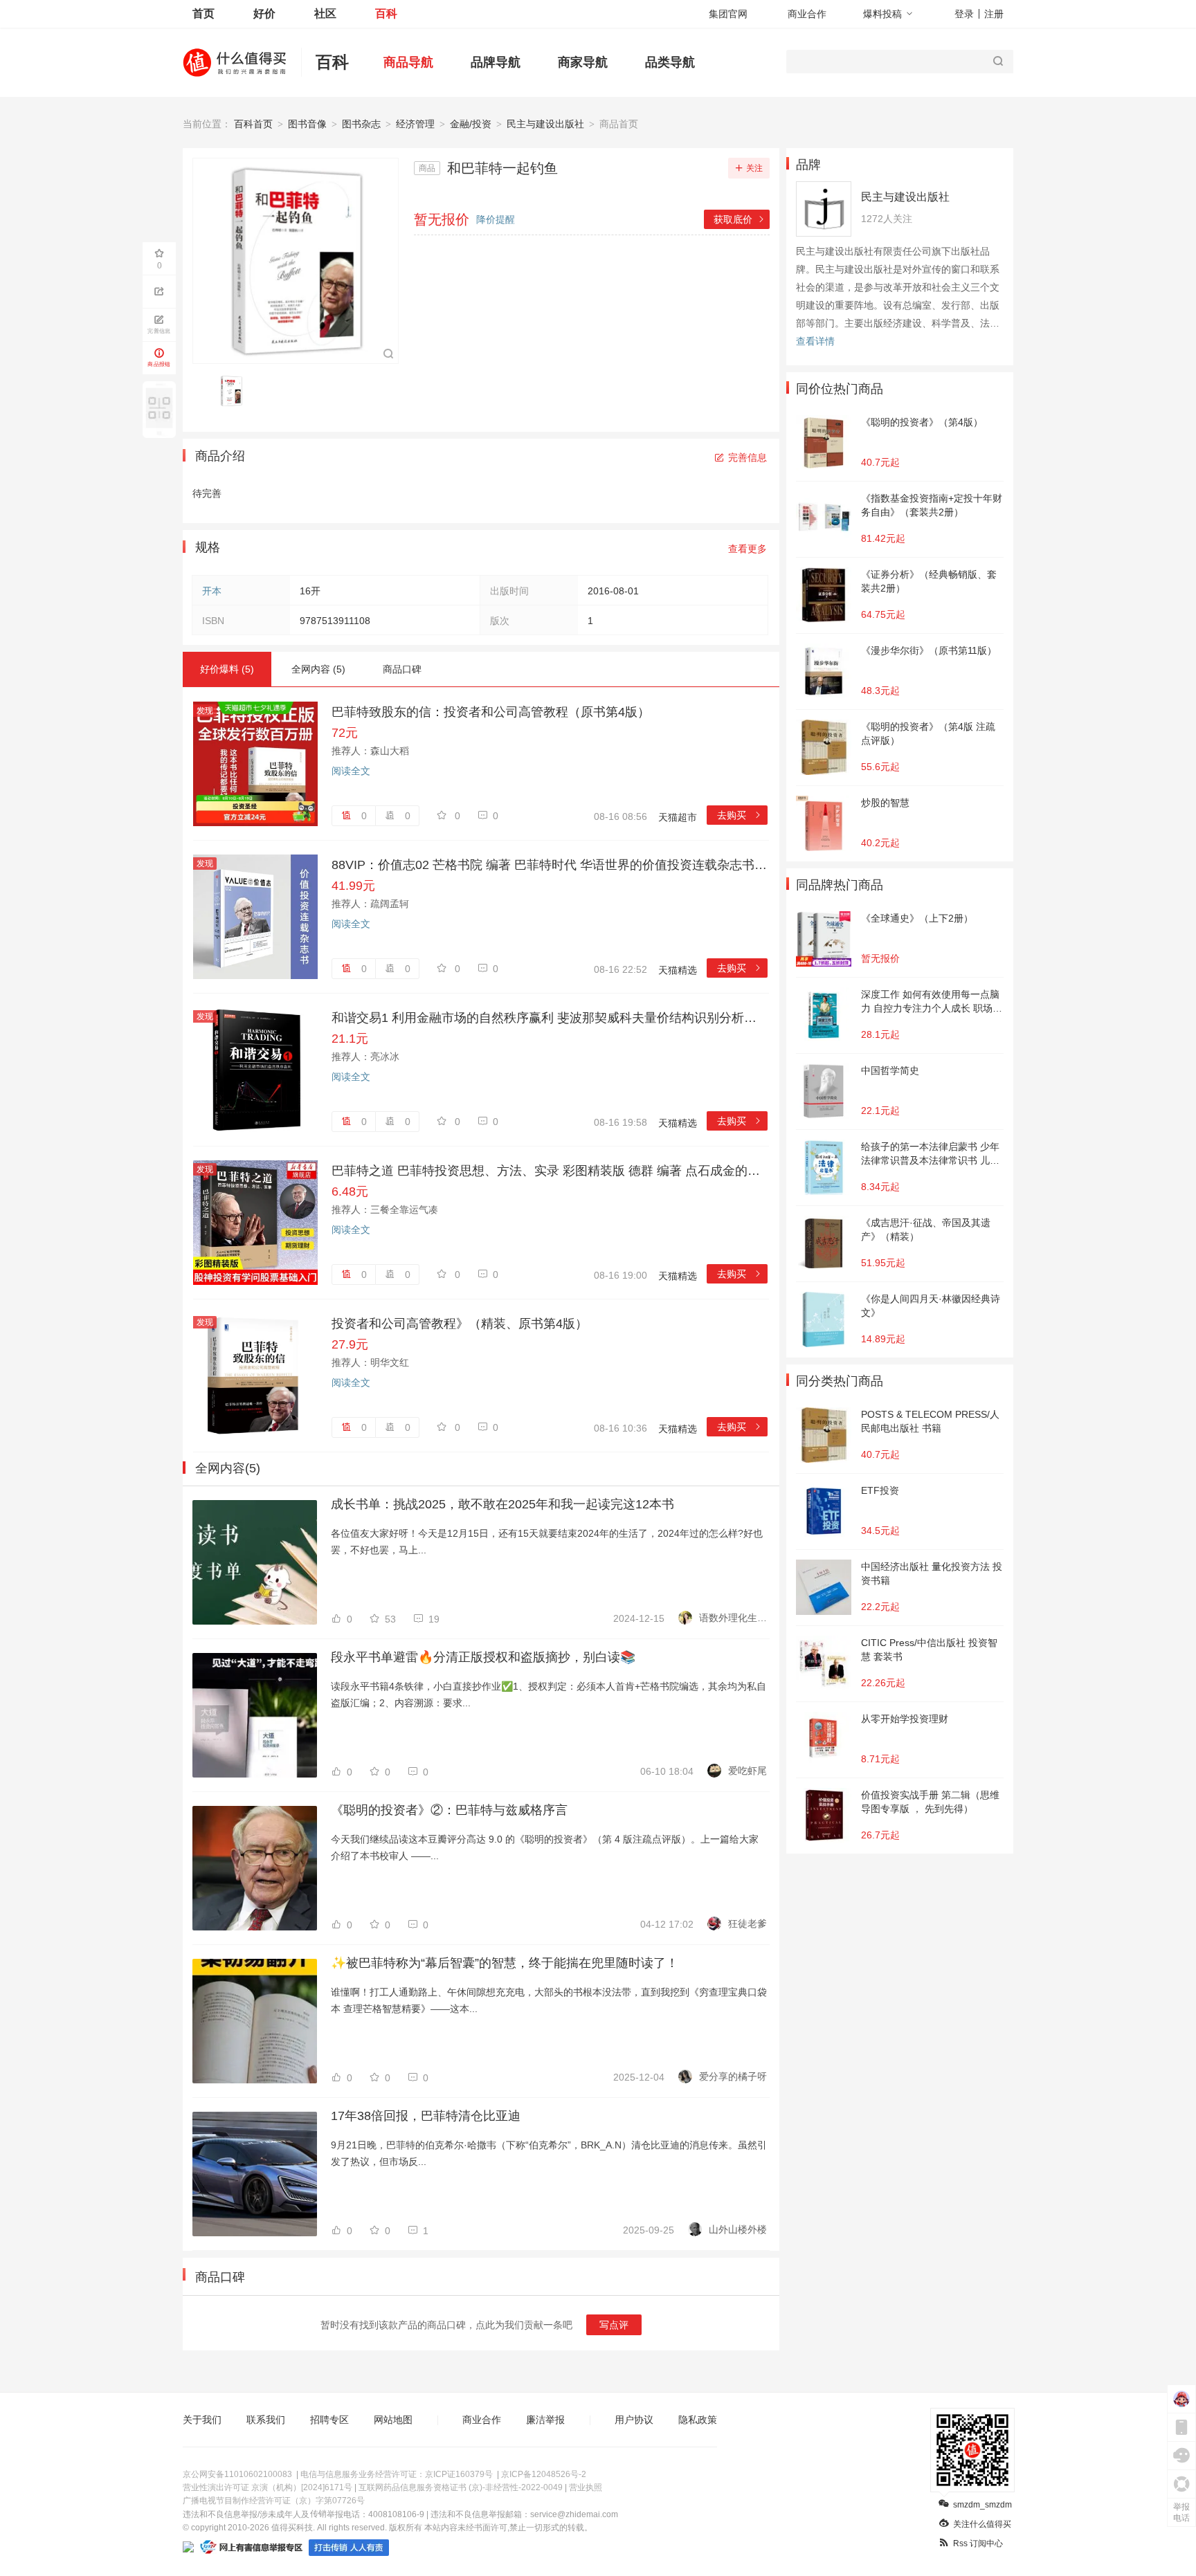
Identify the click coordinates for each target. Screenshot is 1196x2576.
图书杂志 (361, 124)
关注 (754, 168)
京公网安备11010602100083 (237, 2474)
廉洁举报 (545, 2420)
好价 (264, 13)
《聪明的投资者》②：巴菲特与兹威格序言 (449, 1810)
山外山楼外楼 (738, 2229)
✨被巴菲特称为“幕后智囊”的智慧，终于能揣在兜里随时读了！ (505, 1963)
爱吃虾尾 (747, 1771)
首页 (203, 13)
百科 (386, 13)
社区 (325, 13)
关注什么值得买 (982, 2524)
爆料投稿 (882, 14)
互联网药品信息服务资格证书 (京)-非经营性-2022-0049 (461, 2487)
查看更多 (747, 549)
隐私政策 (698, 2420)
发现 (205, 711)
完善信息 (747, 457)
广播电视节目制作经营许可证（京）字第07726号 (274, 2501)
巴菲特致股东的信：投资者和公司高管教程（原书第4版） (491, 712)
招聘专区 (329, 2420)
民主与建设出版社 (545, 124)
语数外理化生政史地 (733, 1618)
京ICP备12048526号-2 (544, 2474)
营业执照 (586, 2487)
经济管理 (415, 124)
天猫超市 (678, 817)
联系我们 (266, 2420)
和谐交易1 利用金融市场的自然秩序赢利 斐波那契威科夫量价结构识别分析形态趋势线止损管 (550, 1018)
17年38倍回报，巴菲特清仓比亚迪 (426, 2116)
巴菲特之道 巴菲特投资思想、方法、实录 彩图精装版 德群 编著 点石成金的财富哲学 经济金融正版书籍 (550, 1171)
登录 (964, 14)
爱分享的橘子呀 (733, 2076)
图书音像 (307, 124)
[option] (235, 391)
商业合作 (807, 14)
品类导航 (670, 62)
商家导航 (583, 62)
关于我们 (202, 2420)
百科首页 (253, 124)
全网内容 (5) (318, 669)
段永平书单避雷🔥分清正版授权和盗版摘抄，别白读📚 (483, 1657)
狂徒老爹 (747, 1924)
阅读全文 (351, 771)
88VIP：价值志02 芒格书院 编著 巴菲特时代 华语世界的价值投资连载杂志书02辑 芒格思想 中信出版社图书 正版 (550, 865)
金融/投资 (471, 124)
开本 (212, 591)
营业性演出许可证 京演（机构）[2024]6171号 (268, 2487)
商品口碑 (402, 669)
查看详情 (815, 341)
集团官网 (728, 14)
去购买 (740, 815)
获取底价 (740, 219)
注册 (994, 14)
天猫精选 (678, 970)
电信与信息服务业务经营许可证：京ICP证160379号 (397, 2474)
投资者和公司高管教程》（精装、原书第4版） (460, 1324)
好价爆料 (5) (227, 669)
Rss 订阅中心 (978, 2543)
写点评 (614, 2325)
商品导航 (408, 62)
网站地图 (393, 2420)
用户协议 (634, 2420)
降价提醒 (496, 219)
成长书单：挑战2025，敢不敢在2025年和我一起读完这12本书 (502, 1504)
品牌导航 (496, 62)
